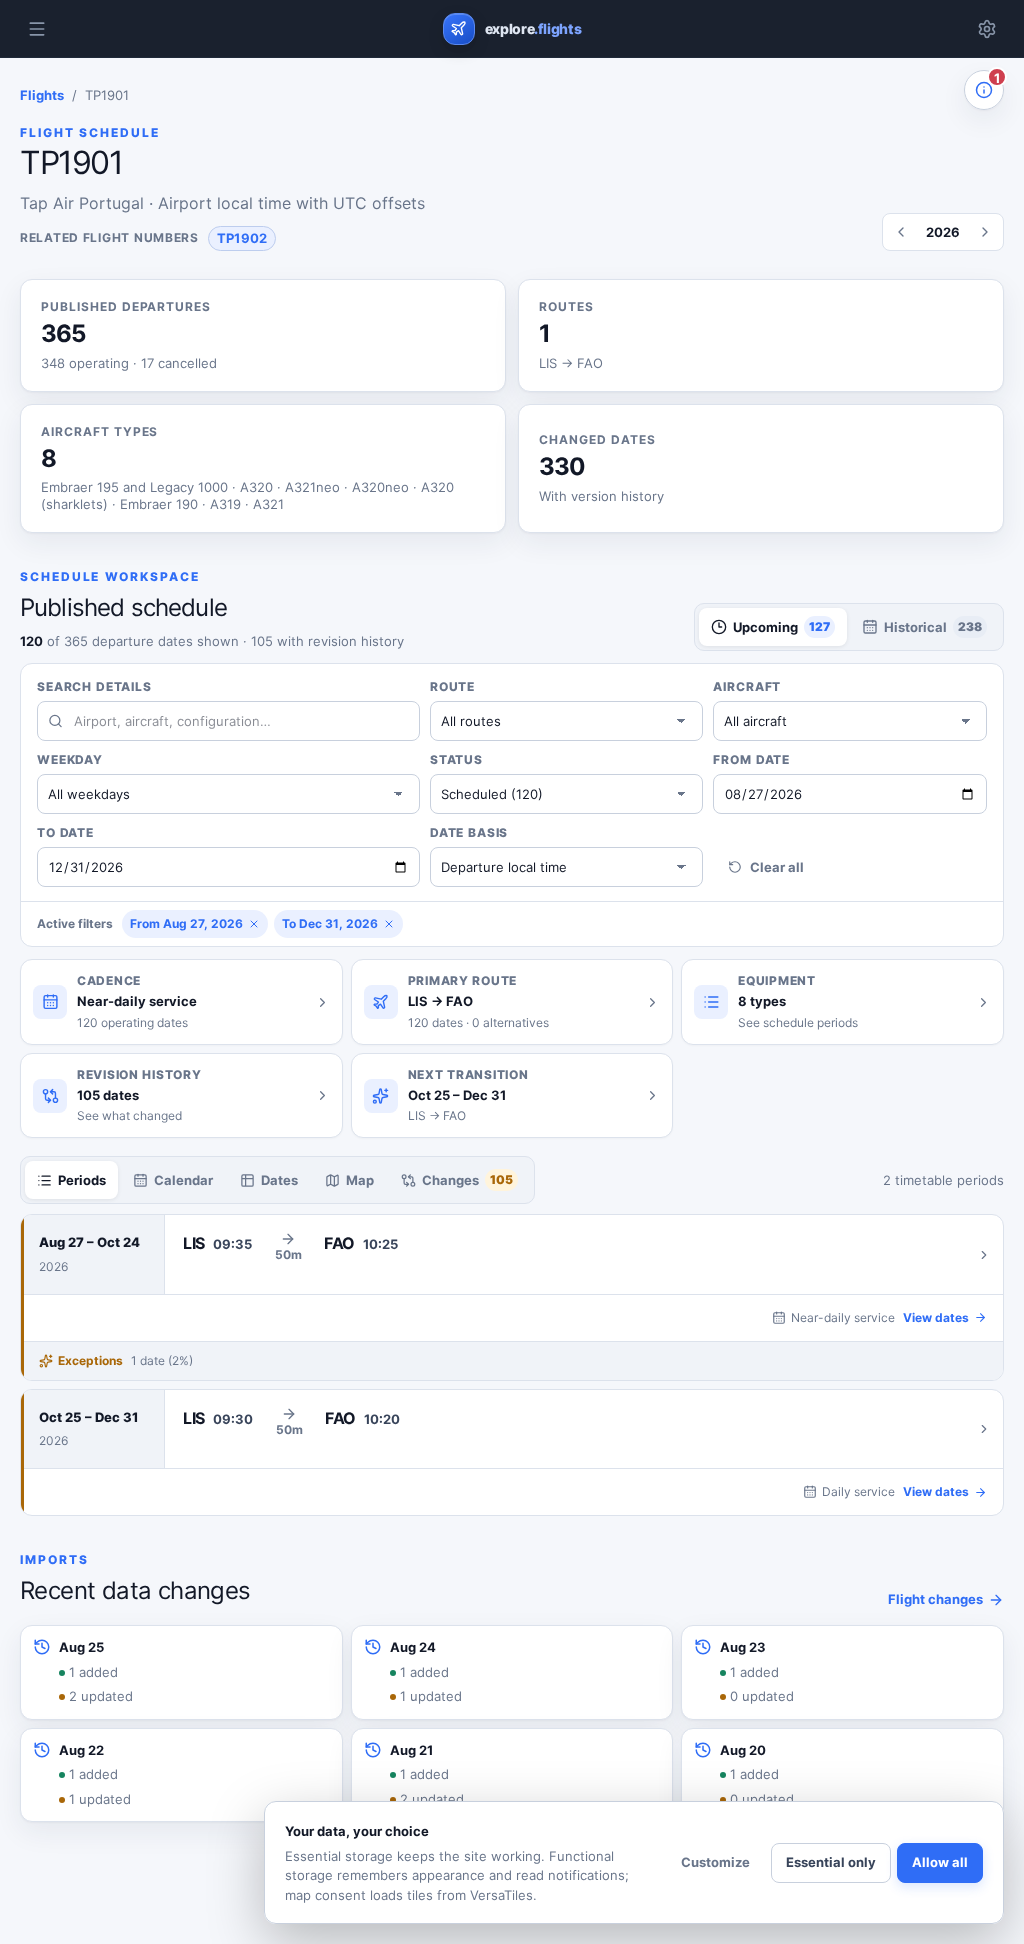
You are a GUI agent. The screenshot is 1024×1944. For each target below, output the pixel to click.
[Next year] (985, 232)
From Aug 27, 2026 (186, 923)
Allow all (940, 1862)
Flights (42, 95)
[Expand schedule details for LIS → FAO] (584, 1254)
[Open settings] (987, 29)
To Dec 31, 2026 (330, 923)
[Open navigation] (37, 29)
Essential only (831, 1862)
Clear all (777, 867)
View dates (936, 1317)
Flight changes (935, 1599)
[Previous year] (901, 232)
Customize (715, 1862)
